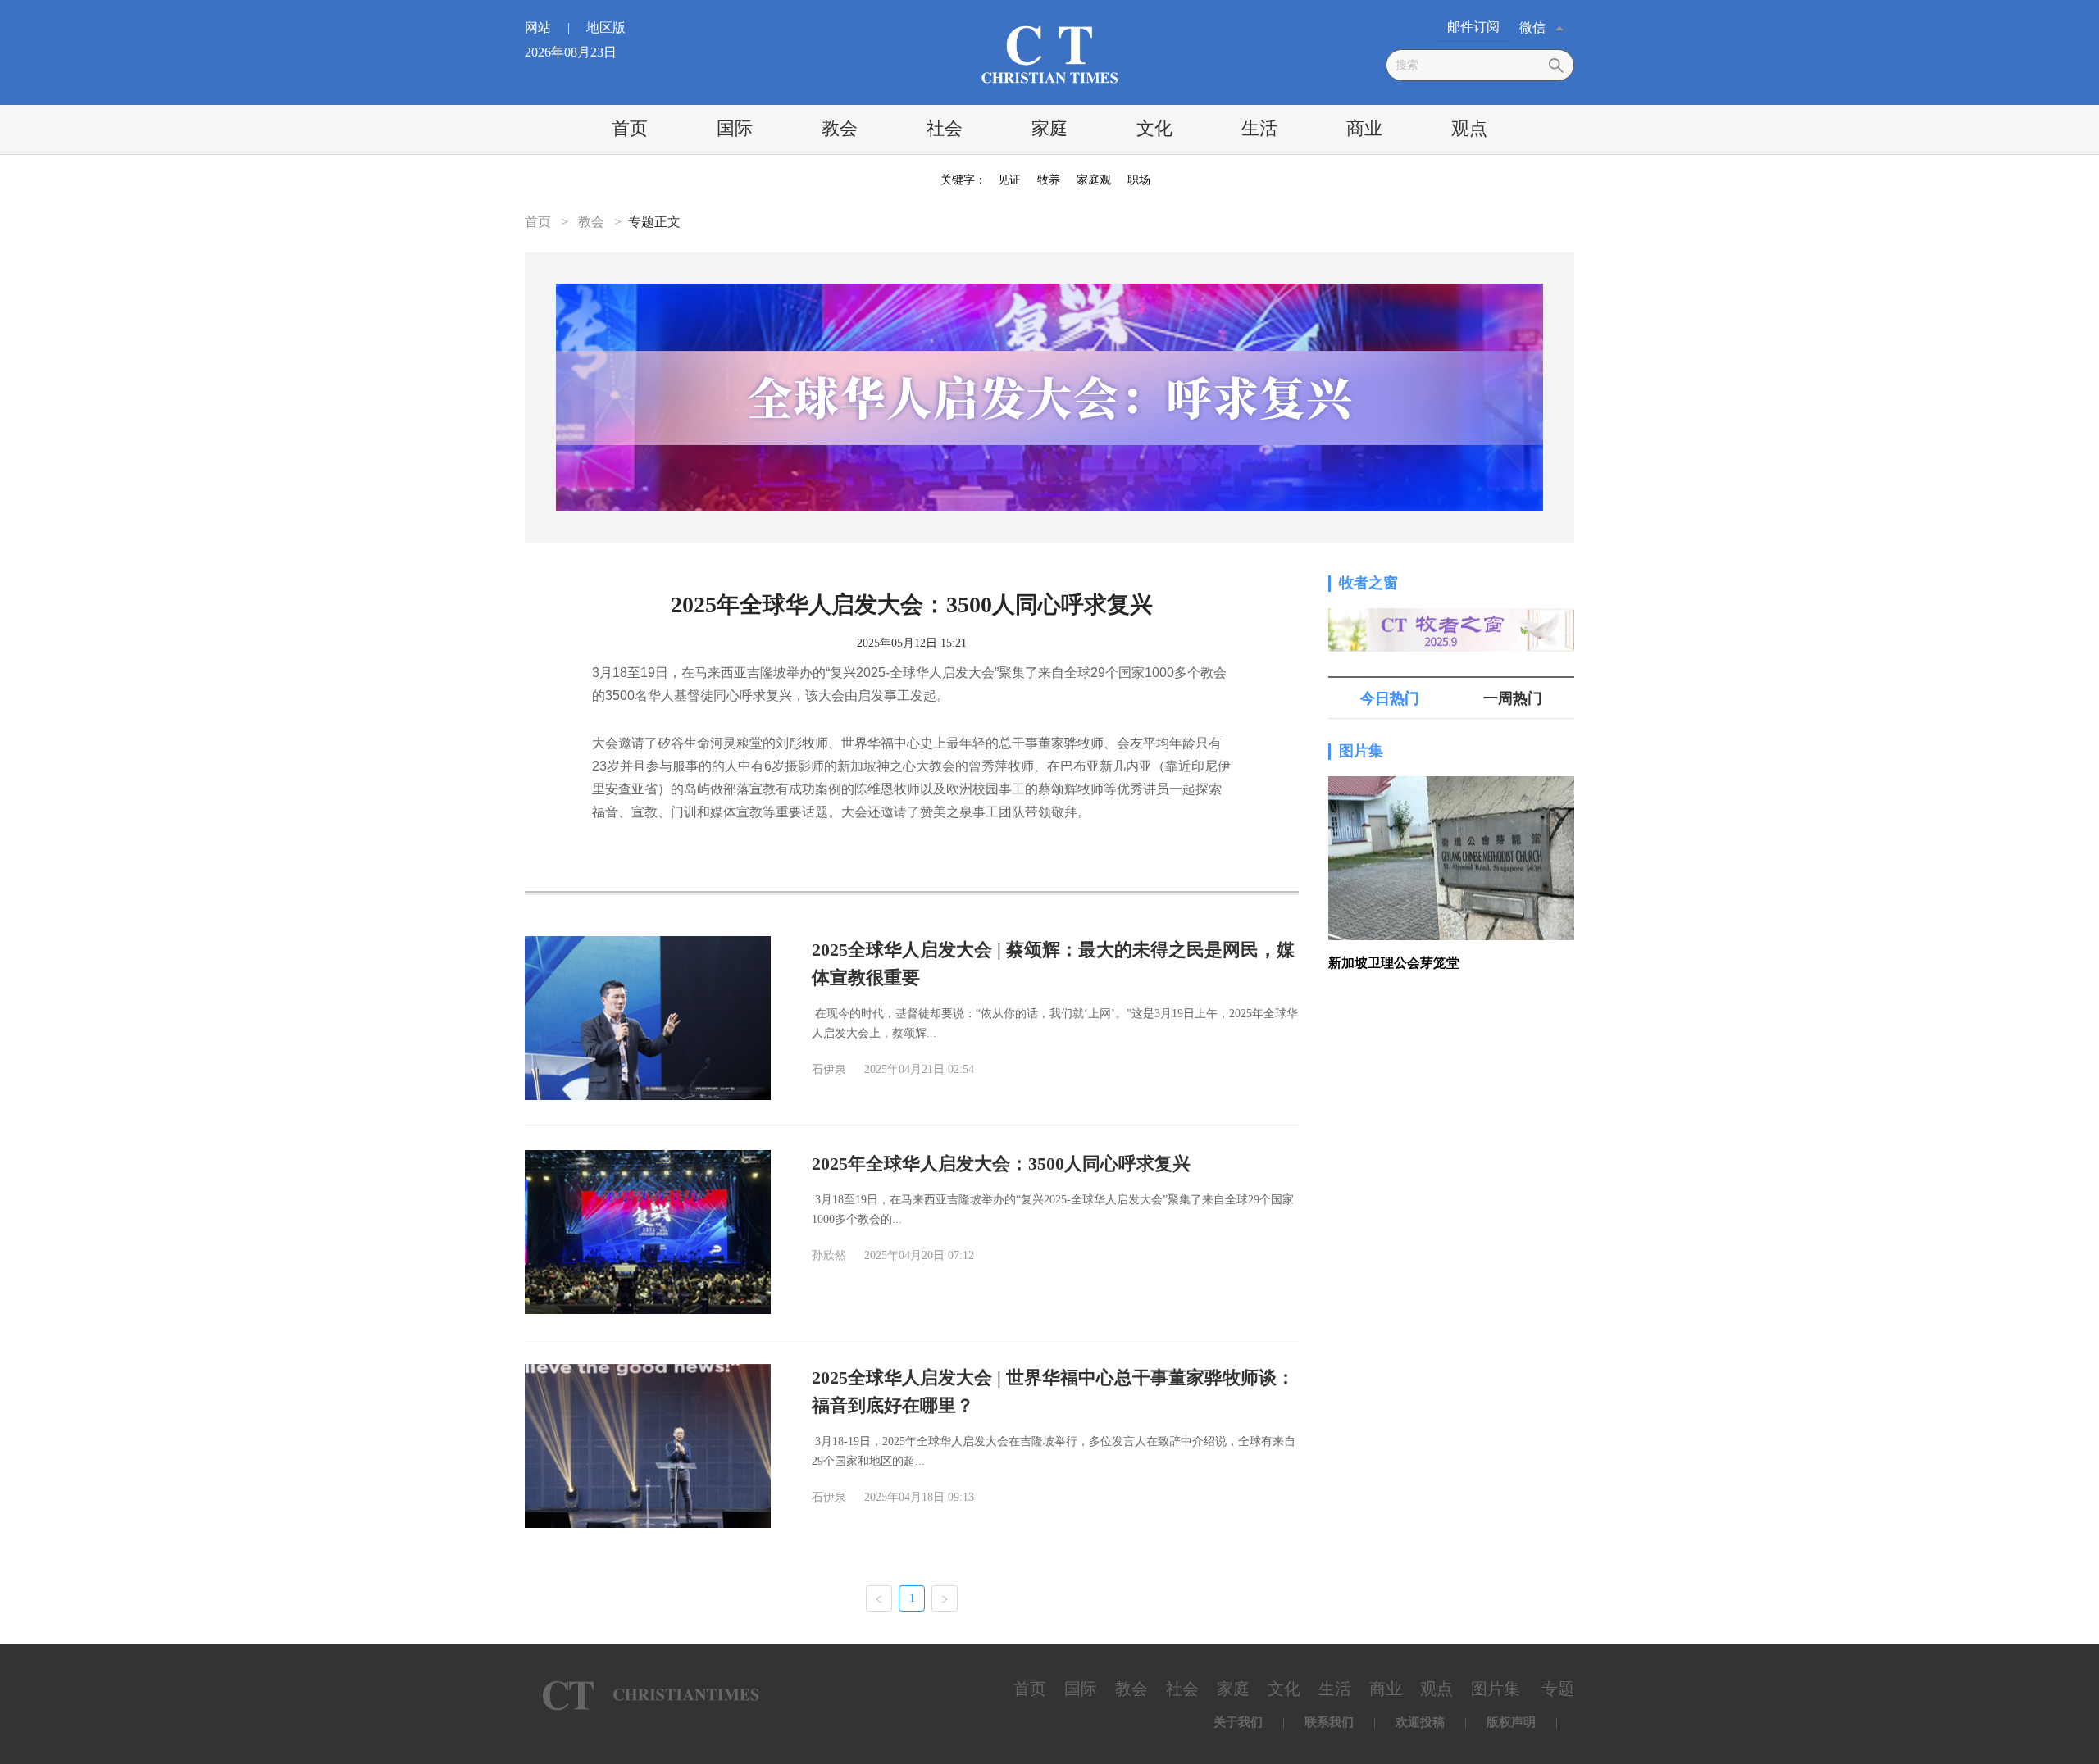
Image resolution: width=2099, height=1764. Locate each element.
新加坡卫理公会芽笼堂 (1394, 963)
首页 (630, 128)
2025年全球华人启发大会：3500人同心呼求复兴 (1001, 1164)
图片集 (1361, 751)
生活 (1259, 128)
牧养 (1049, 180)
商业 (1364, 128)
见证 (1009, 180)
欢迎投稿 (1420, 1722)
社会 (945, 128)
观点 (1469, 128)
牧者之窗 (1368, 583)
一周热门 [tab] (1513, 698)
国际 (735, 128)
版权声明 (1511, 1722)
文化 (1154, 128)
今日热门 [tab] (1390, 698)
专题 (1558, 1689)
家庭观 (1094, 180)
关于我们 (1238, 1722)
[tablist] (1451, 698)
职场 (1139, 180)
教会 (840, 128)
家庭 (1049, 128)
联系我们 (1329, 1722)
